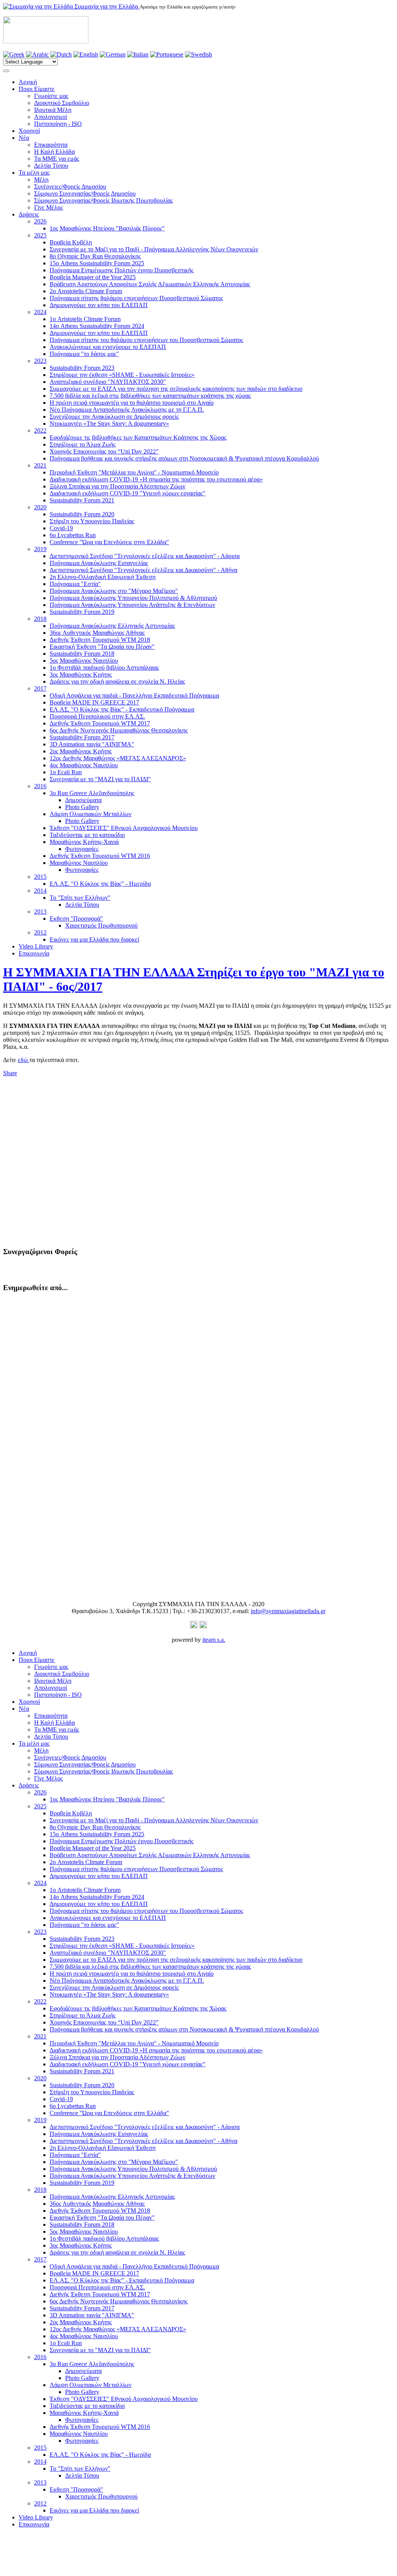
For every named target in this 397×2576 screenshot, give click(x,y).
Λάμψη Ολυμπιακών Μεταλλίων (91, 814)
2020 (40, 507)
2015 (40, 877)
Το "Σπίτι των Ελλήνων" (80, 898)
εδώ (24, 1060)
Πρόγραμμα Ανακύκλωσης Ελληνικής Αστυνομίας (112, 626)
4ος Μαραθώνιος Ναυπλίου (84, 765)
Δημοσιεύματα (83, 800)
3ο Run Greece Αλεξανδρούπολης (92, 793)
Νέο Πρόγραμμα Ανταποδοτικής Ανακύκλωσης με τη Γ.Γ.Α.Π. (127, 410)
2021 (40, 465)
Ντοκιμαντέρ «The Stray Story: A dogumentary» (109, 424)
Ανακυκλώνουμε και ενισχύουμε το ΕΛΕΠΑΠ (108, 347)
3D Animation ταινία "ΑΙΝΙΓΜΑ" (92, 744)
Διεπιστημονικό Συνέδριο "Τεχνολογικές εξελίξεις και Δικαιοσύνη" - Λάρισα (145, 556)
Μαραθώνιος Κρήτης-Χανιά (84, 842)
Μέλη (41, 180)
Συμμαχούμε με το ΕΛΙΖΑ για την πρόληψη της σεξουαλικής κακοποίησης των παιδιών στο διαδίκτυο (176, 389)
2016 (40, 786)
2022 (40, 430)
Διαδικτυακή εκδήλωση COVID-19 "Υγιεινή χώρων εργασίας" (128, 493)
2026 (40, 221)
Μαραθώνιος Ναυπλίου (79, 863)
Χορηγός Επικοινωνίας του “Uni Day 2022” (104, 451)
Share (10, 1073)
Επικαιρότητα (51, 145)
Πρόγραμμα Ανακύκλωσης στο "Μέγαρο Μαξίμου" (114, 591)
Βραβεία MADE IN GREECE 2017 (94, 702)
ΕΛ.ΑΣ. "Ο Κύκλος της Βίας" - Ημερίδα (100, 884)
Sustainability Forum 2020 (82, 514)
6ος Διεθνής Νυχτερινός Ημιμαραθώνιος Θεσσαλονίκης (119, 730)
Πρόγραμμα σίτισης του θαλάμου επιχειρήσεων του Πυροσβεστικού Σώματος (146, 340)
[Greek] (14, 54)
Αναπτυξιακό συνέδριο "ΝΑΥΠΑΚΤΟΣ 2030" (108, 382)
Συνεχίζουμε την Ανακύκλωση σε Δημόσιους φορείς (114, 417)
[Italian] (138, 54)
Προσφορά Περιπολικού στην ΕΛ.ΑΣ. (97, 716)
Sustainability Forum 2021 (82, 500)
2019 (40, 549)
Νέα (24, 138)
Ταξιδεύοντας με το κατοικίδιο (87, 835)
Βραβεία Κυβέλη (71, 242)
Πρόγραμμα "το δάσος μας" (84, 354)
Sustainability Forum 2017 (82, 737)
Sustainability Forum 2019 (82, 612)
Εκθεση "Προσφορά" (76, 919)
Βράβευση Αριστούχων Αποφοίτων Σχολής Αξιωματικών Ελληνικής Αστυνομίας (150, 284)
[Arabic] (37, 54)
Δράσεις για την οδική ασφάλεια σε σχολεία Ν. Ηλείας (117, 681)
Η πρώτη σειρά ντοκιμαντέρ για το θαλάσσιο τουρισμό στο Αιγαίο (132, 403)
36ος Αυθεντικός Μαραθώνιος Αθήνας (97, 633)
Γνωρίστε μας (51, 96)
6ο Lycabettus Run (73, 535)
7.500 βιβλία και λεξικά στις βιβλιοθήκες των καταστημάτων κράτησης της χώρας (150, 396)
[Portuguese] (167, 54)
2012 (40, 932)
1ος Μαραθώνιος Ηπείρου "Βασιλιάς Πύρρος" (107, 228)
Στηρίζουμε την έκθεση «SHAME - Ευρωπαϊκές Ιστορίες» (122, 375)
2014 (40, 891)
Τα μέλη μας (34, 173)
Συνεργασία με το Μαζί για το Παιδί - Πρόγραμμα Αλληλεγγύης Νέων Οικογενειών (154, 249)
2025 (40, 235)
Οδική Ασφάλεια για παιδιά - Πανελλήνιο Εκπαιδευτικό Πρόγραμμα (134, 695)
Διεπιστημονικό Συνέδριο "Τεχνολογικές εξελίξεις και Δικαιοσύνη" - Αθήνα (143, 570)
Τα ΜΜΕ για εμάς (57, 159)
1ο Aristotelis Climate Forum (85, 319)
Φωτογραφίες (82, 849)
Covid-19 (61, 528)
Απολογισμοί (51, 117)
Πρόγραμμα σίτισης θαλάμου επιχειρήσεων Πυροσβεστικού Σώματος (136, 298)
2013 (40, 912)
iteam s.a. (214, 1640)
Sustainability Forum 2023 (82, 368)
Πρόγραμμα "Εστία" (75, 584)
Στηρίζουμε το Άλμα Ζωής (83, 444)
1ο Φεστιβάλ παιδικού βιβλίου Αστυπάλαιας (104, 668)
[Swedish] (198, 54)
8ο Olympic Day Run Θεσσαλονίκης (95, 256)
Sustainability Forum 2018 (82, 654)
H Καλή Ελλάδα (54, 152)
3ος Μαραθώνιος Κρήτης (81, 675)
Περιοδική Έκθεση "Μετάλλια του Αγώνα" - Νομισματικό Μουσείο (134, 472)
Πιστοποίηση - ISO (58, 124)
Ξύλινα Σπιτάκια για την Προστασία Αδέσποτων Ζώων (117, 486)
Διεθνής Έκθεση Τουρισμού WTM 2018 (100, 640)
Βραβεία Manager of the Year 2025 (93, 277)
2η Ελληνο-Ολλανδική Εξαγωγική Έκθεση (103, 577)
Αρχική (28, 82)
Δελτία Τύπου (51, 166)
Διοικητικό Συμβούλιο (62, 103)
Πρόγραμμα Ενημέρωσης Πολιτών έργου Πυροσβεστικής (122, 270)
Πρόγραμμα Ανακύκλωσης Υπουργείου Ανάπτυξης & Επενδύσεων (132, 605)
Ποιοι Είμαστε (37, 89)
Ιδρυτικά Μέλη (53, 110)
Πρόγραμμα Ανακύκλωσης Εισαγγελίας (99, 563)
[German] (113, 54)
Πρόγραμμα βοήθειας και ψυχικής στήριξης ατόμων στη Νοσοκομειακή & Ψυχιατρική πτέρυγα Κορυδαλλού (184, 458)
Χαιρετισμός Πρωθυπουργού (101, 925)
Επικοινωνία (34, 953)
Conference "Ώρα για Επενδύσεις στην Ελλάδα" (109, 542)
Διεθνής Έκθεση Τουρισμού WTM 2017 (100, 723)
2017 (40, 688)
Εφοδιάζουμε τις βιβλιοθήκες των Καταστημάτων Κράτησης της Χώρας (138, 437)
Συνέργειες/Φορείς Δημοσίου (70, 186)
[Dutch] (61, 54)
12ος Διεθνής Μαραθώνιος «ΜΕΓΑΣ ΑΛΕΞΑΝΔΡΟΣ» (118, 758)
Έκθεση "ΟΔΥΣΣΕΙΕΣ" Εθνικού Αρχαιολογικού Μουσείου (124, 828)
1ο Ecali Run (66, 772)
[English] (86, 54)
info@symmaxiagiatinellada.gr (288, 1611)
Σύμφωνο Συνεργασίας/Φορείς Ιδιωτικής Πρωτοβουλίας (104, 200)
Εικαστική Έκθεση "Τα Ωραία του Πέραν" (102, 647)
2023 (40, 361)
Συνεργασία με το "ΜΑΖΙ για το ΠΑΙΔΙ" (100, 779)
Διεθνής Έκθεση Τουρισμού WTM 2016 (100, 856)
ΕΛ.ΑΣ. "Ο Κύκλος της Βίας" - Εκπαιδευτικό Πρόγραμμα (122, 709)
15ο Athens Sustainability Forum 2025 (97, 263)
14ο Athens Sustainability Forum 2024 (97, 326)
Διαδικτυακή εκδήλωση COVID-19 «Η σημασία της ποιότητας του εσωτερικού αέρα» (156, 479)
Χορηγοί (29, 131)
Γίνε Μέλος (48, 207)
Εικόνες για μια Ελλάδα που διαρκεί (94, 939)
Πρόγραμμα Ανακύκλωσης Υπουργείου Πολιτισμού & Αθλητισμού (133, 598)
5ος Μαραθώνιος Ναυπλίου (84, 661)
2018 (40, 619)
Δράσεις (29, 214)
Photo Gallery (82, 807)
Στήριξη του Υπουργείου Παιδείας (92, 521)
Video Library (36, 946)
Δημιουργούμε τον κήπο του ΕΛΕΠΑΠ (99, 305)
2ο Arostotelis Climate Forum (86, 291)
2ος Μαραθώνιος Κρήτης (81, 751)
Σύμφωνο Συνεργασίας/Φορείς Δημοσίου (85, 193)
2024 (40, 312)
